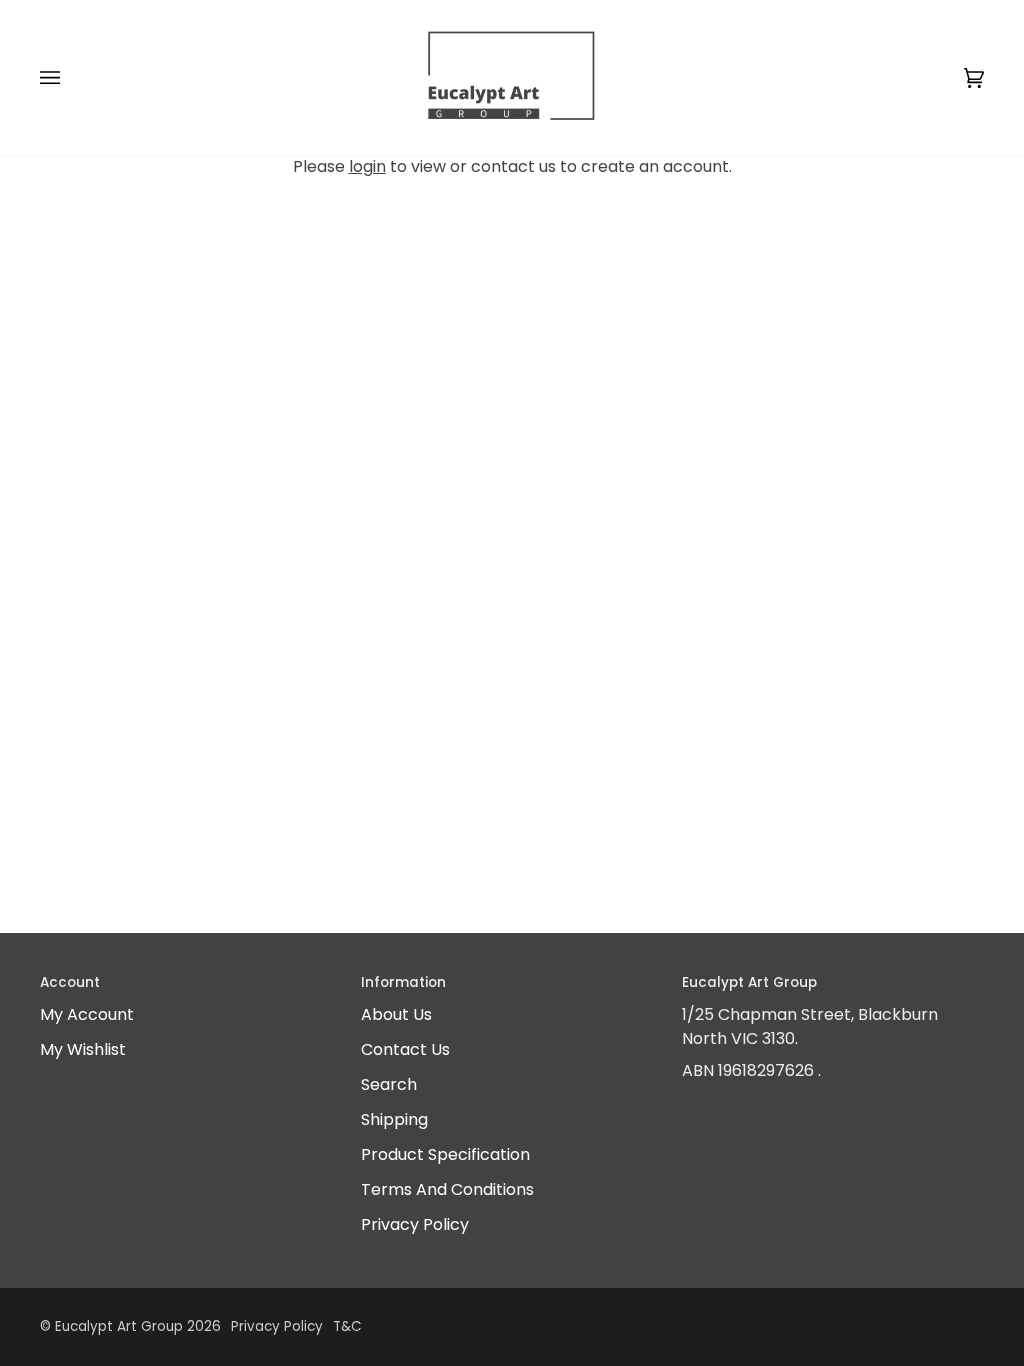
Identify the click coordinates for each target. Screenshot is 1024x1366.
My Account (87, 1014)
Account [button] (70, 982)
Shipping (394, 1119)
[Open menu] (70, 77)
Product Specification (445, 1154)
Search (389, 1084)
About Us (396, 1014)
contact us (513, 166)
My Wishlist (83, 1049)
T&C (347, 1326)
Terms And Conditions (447, 1189)
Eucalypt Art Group (119, 1326)
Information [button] (403, 982)
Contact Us (405, 1049)
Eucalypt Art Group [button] (749, 982)
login (367, 166)
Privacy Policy (415, 1224)
